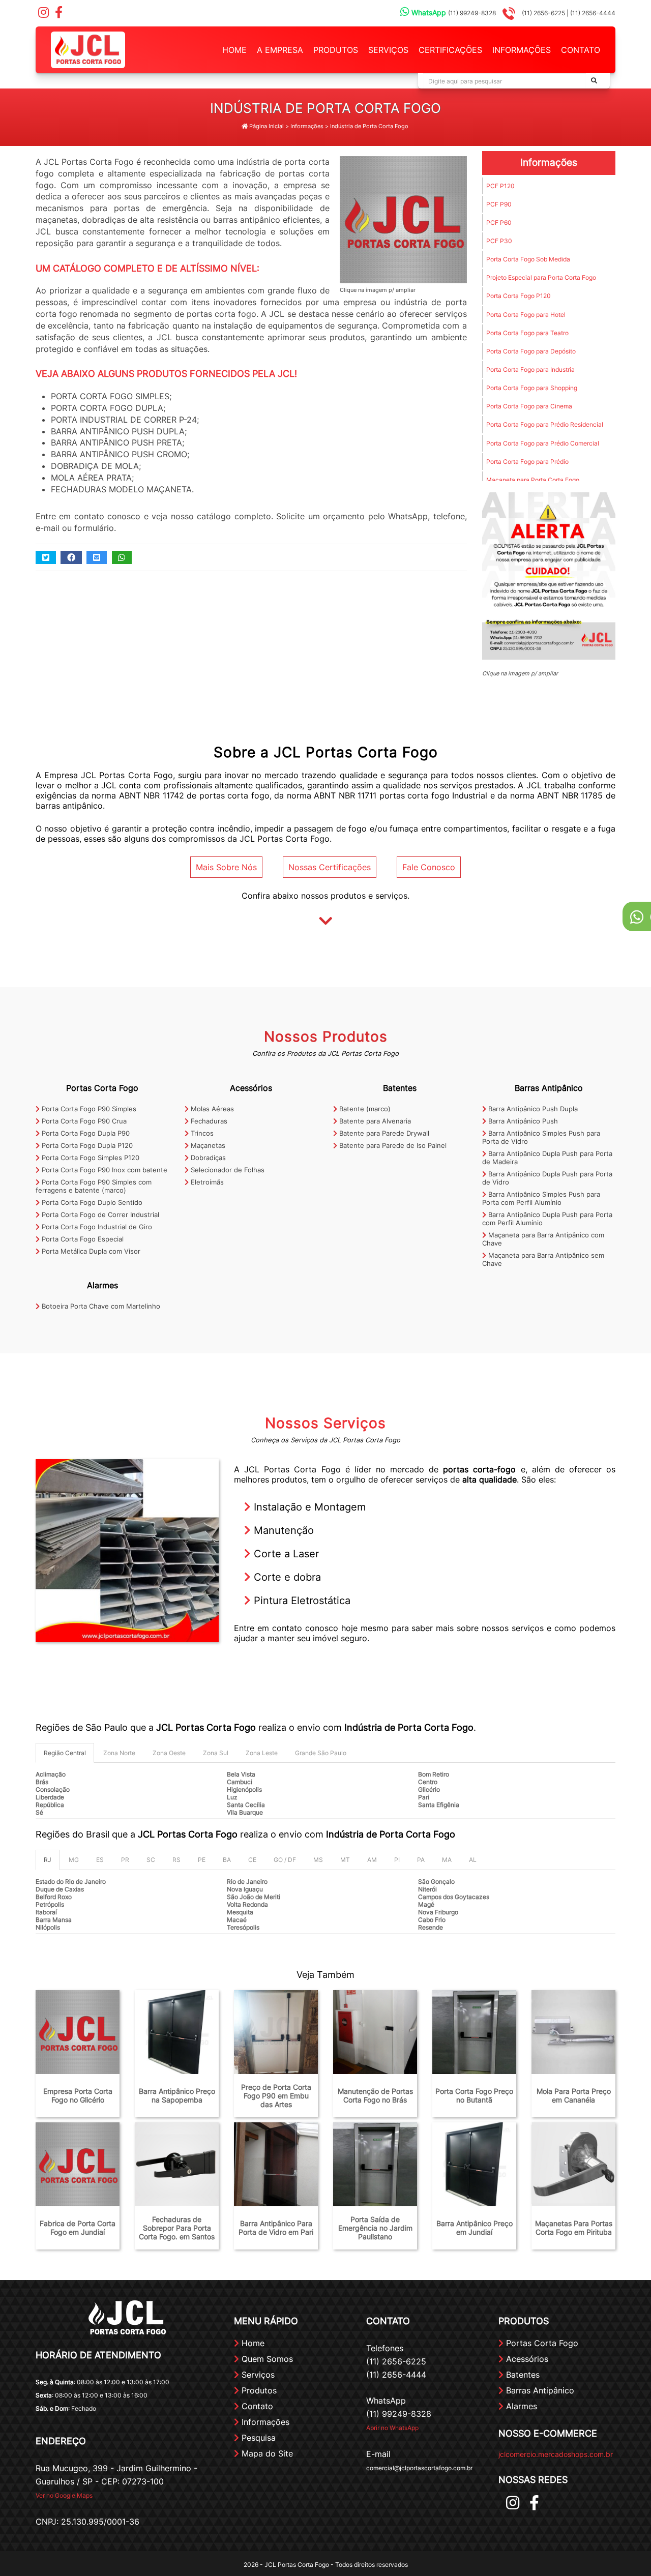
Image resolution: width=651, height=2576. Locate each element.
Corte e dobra (286, 1577)
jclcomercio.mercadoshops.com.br (556, 2454)
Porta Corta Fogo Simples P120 (90, 1158)
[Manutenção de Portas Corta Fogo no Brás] (375, 2032)
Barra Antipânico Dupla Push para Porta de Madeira (547, 1158)
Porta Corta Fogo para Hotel (526, 315)
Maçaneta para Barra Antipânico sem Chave (543, 1259)
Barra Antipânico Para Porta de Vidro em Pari (276, 2228)
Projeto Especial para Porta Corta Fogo (541, 277)
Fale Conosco (429, 867)
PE (202, 1860)
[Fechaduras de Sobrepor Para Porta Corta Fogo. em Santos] (177, 2164)
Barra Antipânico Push (522, 1121)
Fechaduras (208, 1121)
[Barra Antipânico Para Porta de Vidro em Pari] (276, 2164)
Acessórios (251, 1088)
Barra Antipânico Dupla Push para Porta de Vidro (547, 1178)
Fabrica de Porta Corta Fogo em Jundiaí (78, 2228)
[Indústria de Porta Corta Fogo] (403, 219)
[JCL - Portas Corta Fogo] (549, 576)
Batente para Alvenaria (374, 1121)
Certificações (450, 50)
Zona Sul (216, 1753)
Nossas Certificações (330, 867)
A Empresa (280, 50)
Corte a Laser (285, 1554)
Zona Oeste (169, 1753)
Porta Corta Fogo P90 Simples (88, 1109)
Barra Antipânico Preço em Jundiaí (475, 2228)
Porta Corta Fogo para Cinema (529, 406)
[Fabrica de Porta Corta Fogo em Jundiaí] (78, 2164)
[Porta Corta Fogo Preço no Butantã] (474, 2032)
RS (176, 1860)
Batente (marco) (364, 1109)
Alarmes (102, 1285)
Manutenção (282, 1530)
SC (151, 1860)
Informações (522, 50)
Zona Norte (119, 1753)
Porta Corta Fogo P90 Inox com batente (103, 1170)
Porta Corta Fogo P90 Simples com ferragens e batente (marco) (94, 1186)
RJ (48, 1860)
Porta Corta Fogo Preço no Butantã (474, 2095)
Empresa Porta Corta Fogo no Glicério (78, 2095)
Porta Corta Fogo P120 (519, 296)
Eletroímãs (206, 1182)
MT (345, 1860)
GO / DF (285, 1860)
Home (234, 50)
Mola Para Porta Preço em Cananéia (574, 2095)
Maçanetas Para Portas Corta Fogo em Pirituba (574, 2228)
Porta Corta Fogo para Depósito (531, 351)
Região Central (65, 1753)
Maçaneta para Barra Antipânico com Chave (543, 1239)
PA (421, 1860)
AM (372, 1860)
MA (447, 1860)
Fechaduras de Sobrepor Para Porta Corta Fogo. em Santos (177, 2228)
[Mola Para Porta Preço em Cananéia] (573, 2032)
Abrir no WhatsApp (392, 2428)
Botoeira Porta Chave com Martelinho (100, 1306)
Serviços (388, 50)
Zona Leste (262, 1753)
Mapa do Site (266, 2453)
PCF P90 (499, 204)
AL (473, 1860)
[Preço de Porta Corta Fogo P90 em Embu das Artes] (276, 2032)
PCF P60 (499, 223)
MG (74, 1860)
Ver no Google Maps (64, 2495)
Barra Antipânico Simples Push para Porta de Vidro (541, 1137)
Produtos (336, 50)
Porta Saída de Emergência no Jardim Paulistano (375, 2228)
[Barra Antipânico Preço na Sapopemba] (177, 2032)
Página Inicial (266, 126)
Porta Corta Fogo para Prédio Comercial (543, 443)
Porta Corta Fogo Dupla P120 (86, 1145)
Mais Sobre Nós (226, 867)
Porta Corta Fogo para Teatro (527, 333)
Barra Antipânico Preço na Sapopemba (177, 2095)
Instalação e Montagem (308, 1507)
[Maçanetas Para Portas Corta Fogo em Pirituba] (573, 2164)
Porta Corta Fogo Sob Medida (528, 259)
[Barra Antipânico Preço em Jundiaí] (474, 2164)
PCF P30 (499, 241)
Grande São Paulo (321, 1753)
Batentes (400, 1088)
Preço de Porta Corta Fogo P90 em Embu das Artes (276, 2096)
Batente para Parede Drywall (383, 1133)
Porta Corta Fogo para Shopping (532, 388)
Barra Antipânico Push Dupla (532, 1109)
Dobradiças (207, 1158)
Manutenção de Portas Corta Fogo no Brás (375, 2095)
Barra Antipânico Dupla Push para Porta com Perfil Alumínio (547, 1219)
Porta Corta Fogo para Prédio (527, 462)
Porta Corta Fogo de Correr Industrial (99, 1215)
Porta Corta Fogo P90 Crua (83, 1121)
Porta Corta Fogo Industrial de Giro (96, 1227)
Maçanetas (207, 1145)
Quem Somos (266, 2359)
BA (227, 1860)
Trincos (201, 1133)
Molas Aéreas (211, 1109)
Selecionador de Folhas (227, 1170)
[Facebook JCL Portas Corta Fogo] (58, 14)
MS (318, 1860)
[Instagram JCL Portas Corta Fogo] (43, 14)
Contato (581, 50)
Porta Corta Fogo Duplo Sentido (91, 1202)
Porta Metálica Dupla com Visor (90, 1251)
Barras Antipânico (549, 1088)
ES (100, 1860)
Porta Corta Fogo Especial (82, 1239)
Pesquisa (257, 2438)
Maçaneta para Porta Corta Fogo (533, 480)
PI (397, 1860)
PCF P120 (500, 186)
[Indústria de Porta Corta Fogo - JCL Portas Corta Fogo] (88, 49)
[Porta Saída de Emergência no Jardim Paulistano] (375, 2164)
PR (125, 1860)
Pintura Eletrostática (301, 1601)
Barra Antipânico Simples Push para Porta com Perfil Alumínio (541, 1198)
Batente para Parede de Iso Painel (392, 1145)
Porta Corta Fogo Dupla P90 (85, 1133)
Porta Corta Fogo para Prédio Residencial (545, 424)
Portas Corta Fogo (102, 1088)
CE (252, 1860)
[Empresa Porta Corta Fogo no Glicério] (78, 2032)
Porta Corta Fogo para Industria (530, 369)
